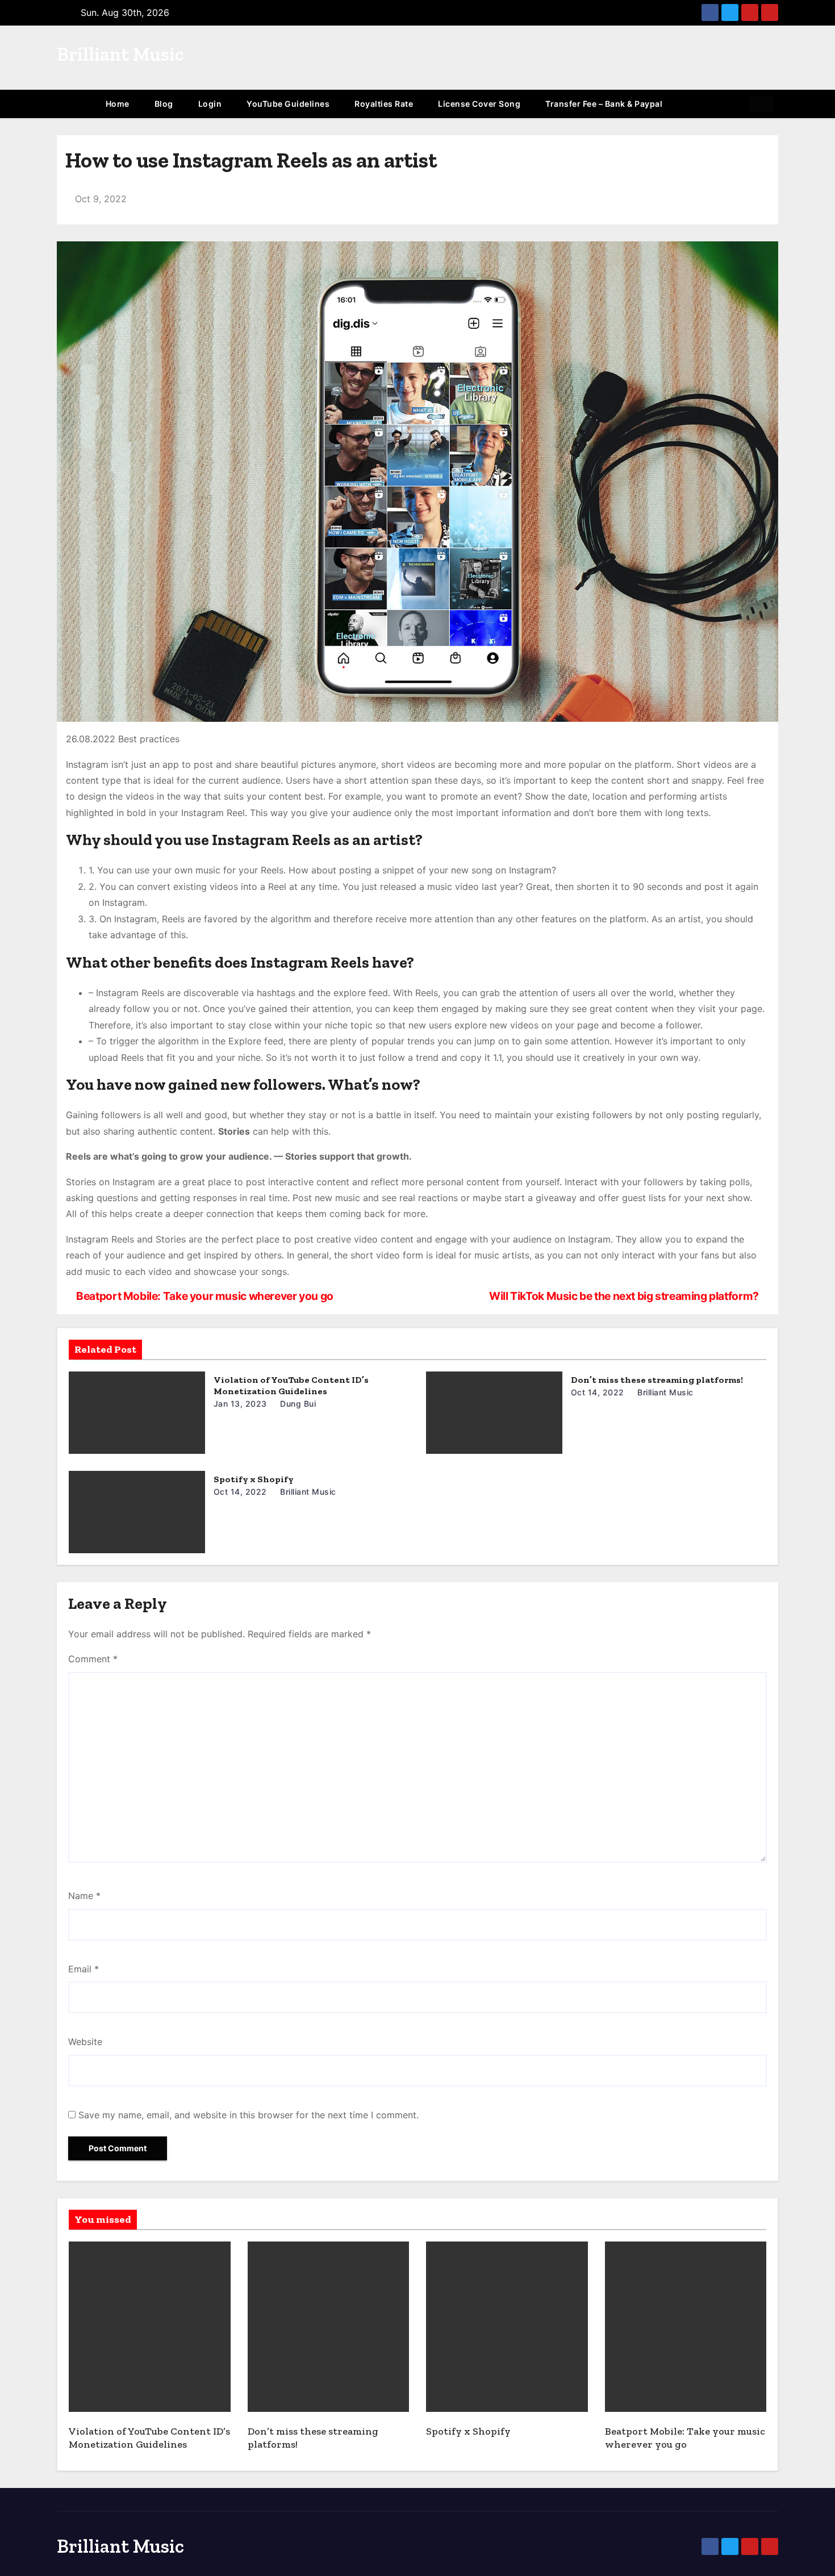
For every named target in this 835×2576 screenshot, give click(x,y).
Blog (164, 104)
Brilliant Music (120, 54)
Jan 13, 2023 (240, 1404)
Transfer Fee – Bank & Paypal (604, 104)
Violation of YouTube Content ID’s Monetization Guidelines (291, 1385)
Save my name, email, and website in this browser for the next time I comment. (249, 2115)
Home (118, 104)
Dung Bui (297, 1404)
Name (84, 1896)
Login (210, 104)
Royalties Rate (384, 104)
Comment (93, 1659)
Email (83, 1969)
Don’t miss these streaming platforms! (657, 1380)
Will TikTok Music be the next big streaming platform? (625, 1296)
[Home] (75, 104)
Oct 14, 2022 (598, 1392)
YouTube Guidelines (288, 104)
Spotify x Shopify (254, 1479)
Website (85, 2042)
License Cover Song (479, 104)
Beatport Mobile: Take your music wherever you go (204, 1296)
